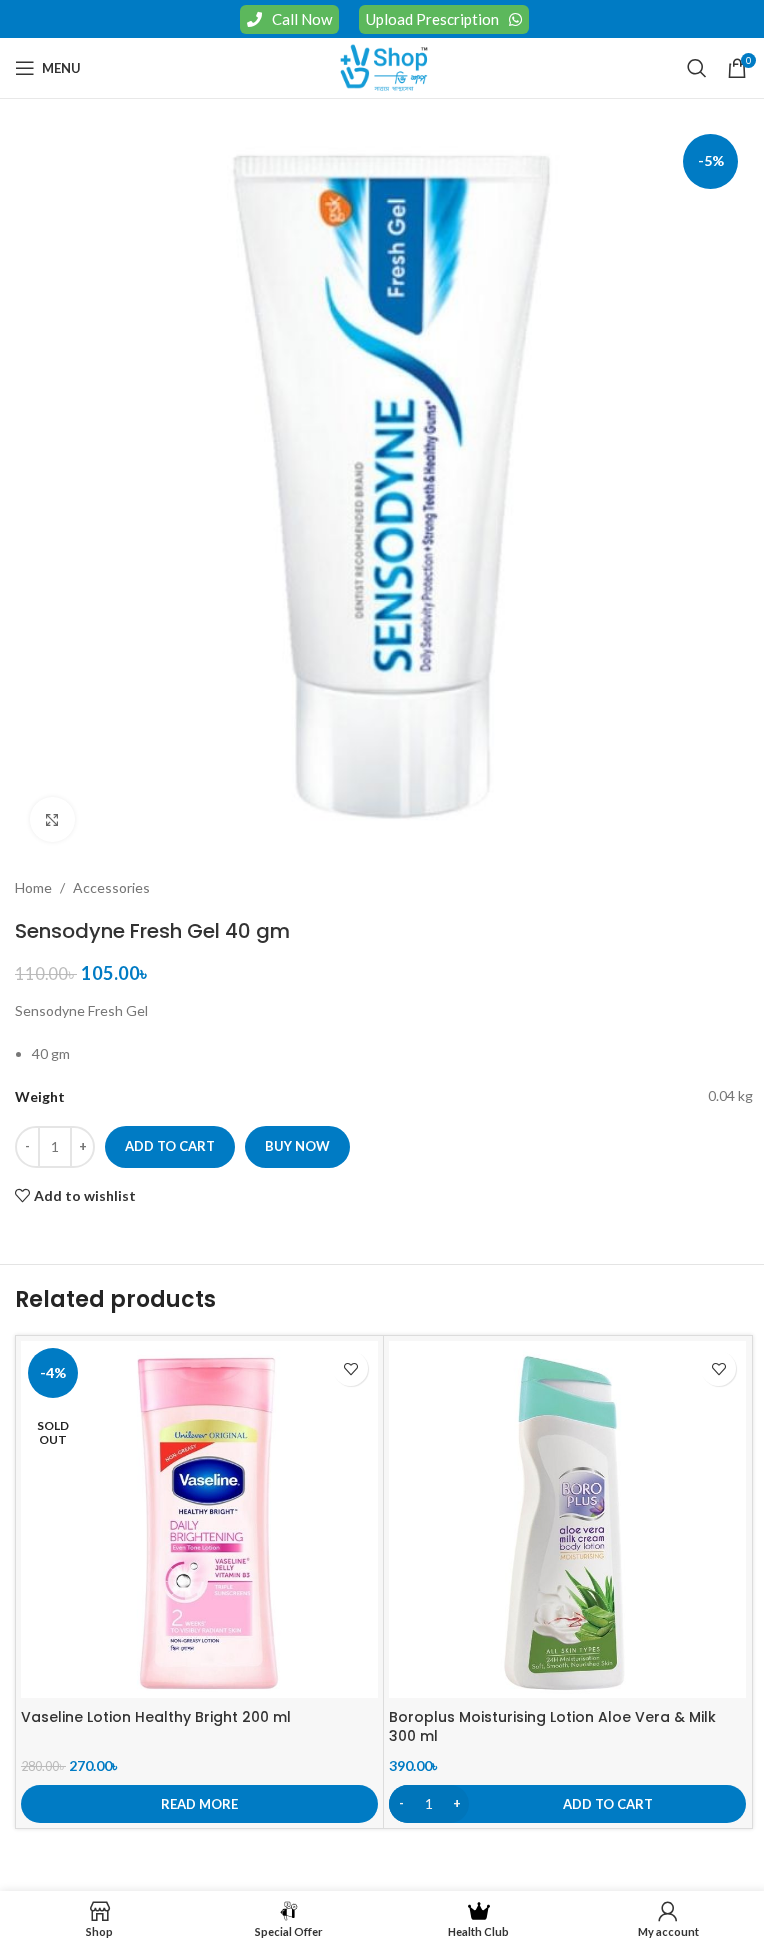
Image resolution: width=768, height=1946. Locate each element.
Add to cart (170, 1146)
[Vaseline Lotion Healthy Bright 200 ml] (199, 1519)
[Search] (697, 68)
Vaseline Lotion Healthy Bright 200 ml (156, 1717)
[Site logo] (384, 66)
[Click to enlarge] (52, 819)
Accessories (111, 887)
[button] (567, 1804)
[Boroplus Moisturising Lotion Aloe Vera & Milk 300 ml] (567, 1519)
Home (33, 887)
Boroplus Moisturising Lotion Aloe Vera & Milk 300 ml (552, 1727)
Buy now (297, 1146)
